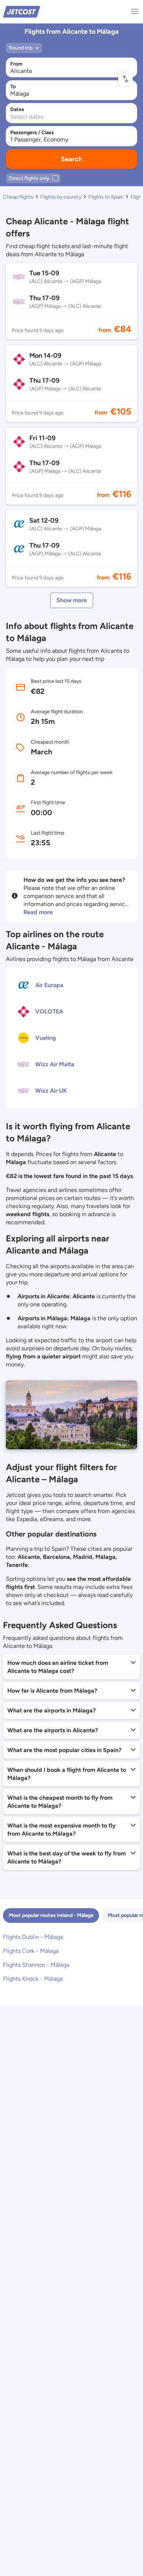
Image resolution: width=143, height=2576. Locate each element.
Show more (72, 600)
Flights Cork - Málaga (31, 1951)
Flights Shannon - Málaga (36, 1965)
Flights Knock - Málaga (33, 1979)
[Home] (22, 11)
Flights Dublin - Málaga (33, 1937)
